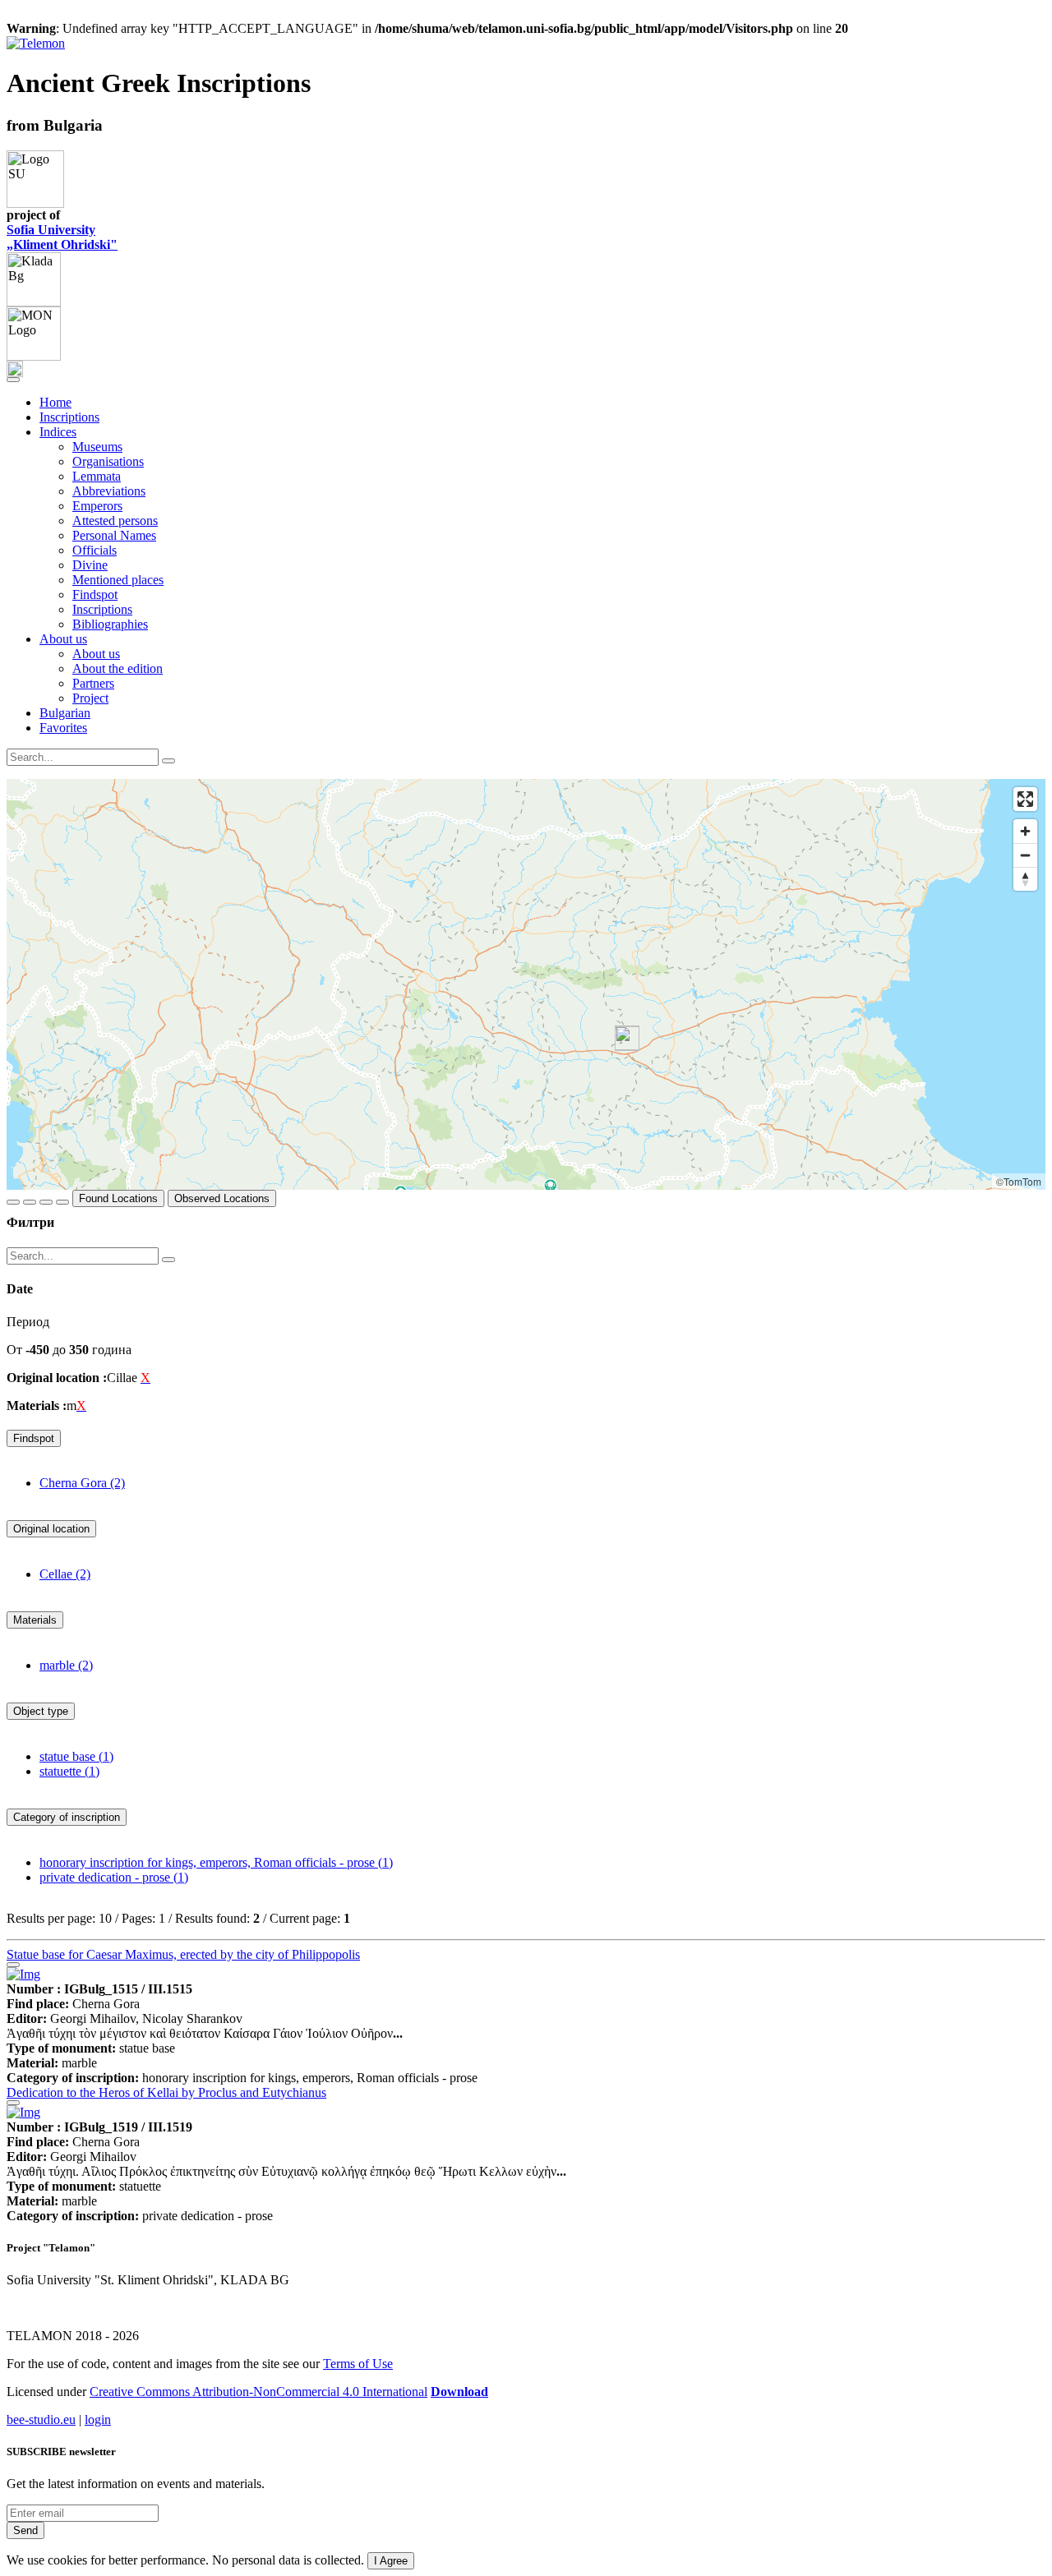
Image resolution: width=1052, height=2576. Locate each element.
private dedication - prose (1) (114, 1877)
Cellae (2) (65, 1574)
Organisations (108, 461)
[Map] (526, 984)
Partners (93, 683)
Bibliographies (110, 624)
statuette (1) (69, 1771)
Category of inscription (67, 1817)
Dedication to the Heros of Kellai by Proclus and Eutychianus (166, 2092)
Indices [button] (58, 432)
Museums (97, 447)
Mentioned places (118, 580)
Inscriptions (69, 417)
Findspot (95, 594)
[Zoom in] (1025, 831)
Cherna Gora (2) (82, 1483)
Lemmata (97, 476)
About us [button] (63, 639)
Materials (35, 1620)
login (98, 2419)
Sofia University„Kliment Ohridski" (62, 237)
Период (28, 1322)
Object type (41, 1711)
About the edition (118, 668)
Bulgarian (65, 713)
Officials (95, 550)
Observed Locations (222, 1198)
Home (55, 402)
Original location (51, 1529)
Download (459, 2392)
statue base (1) (76, 1756)
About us (96, 654)
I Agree (391, 2561)
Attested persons (115, 521)
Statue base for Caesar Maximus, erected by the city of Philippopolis (183, 1954)
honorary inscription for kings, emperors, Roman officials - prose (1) (216, 1862)
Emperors (97, 506)
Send (25, 2530)
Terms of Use (358, 2364)
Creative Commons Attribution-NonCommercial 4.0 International (258, 2392)
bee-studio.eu (41, 2419)
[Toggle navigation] (13, 380)
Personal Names (114, 535)
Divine (90, 565)
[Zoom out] (1025, 855)
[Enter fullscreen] (1025, 799)
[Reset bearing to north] (1025, 879)
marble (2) (66, 1665)
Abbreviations (109, 491)
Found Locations (118, 1198)
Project (90, 698)
